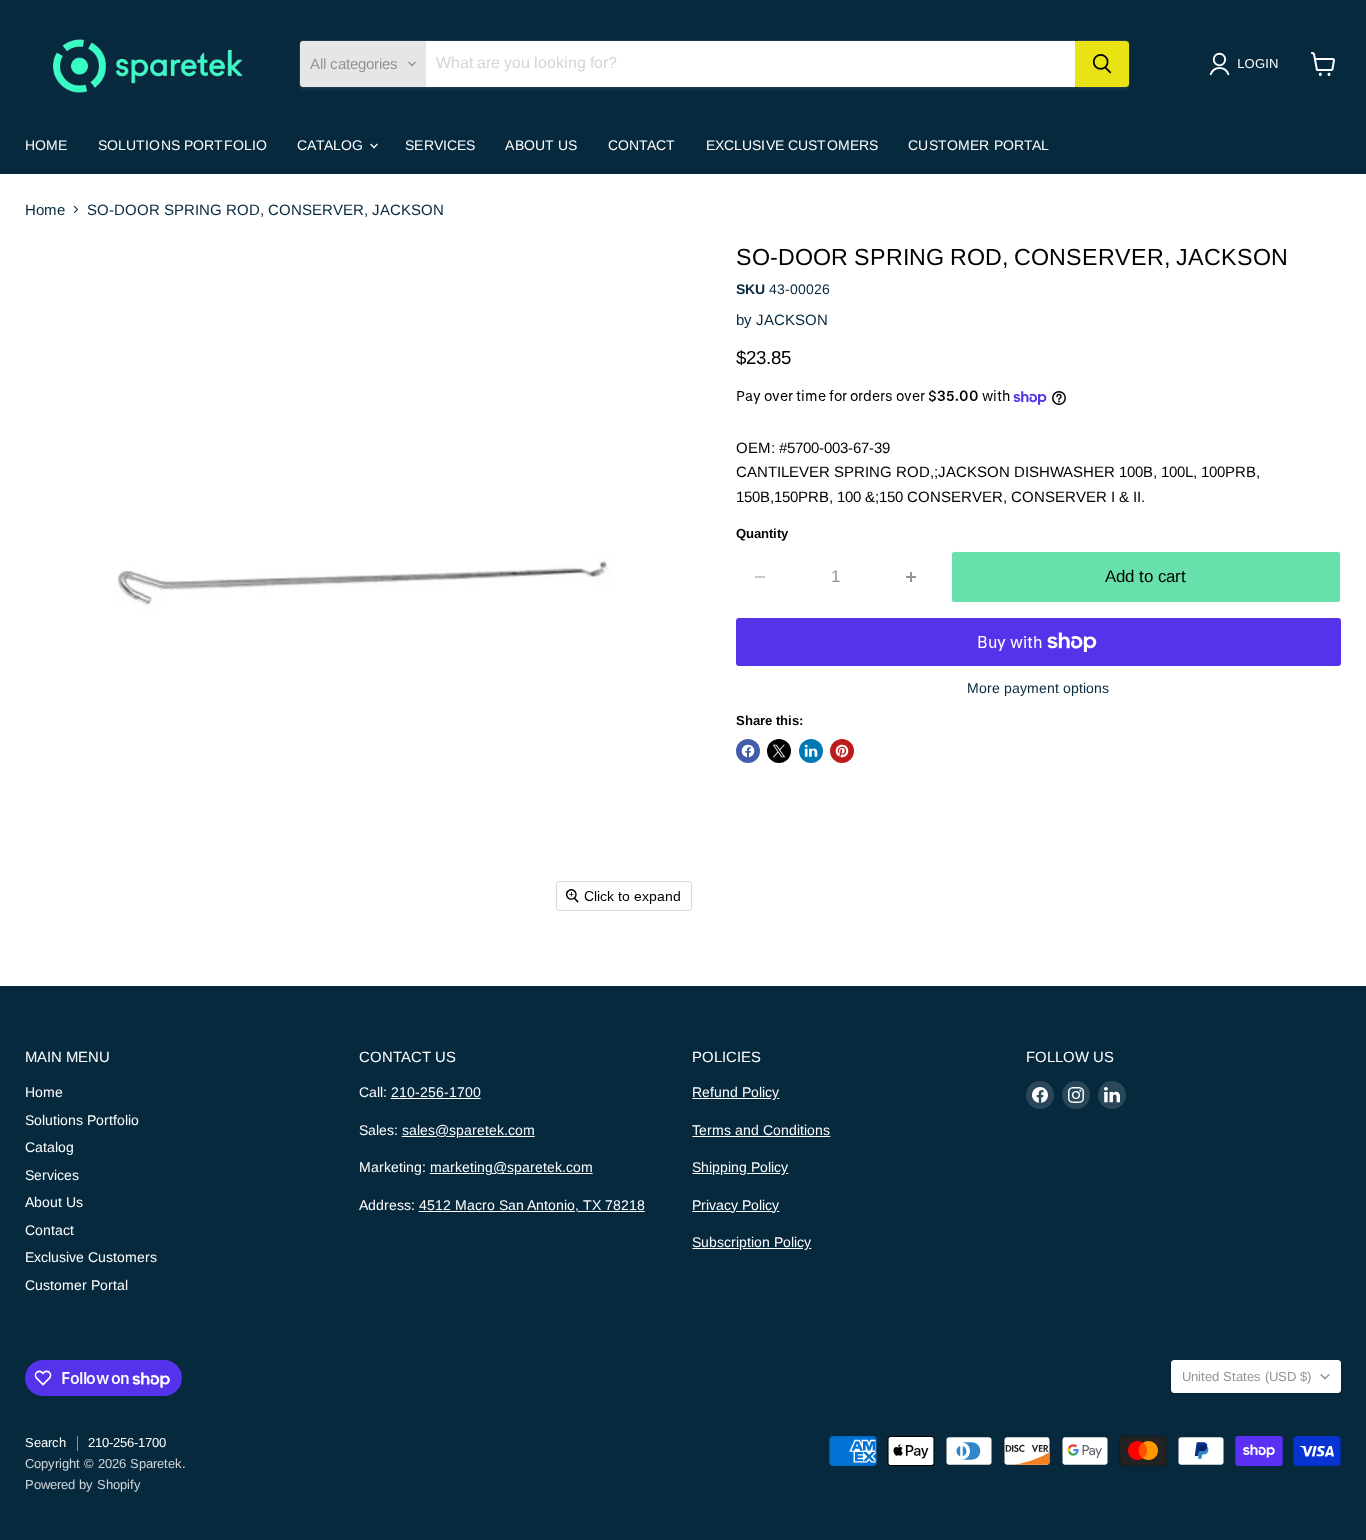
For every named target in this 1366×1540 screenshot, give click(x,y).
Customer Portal (978, 145)
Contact (642, 145)
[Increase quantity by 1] (911, 576)
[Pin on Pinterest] (842, 751)
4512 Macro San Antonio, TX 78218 (532, 1205)
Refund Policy (735, 1092)
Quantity (762, 533)
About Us (541, 145)
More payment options (1038, 688)
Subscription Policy (751, 1242)
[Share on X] (779, 751)
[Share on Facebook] (748, 751)
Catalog (332, 145)
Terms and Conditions (761, 1130)
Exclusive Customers (792, 145)
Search (45, 1442)
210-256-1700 (436, 1092)
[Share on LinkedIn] (811, 751)
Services (440, 145)
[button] (1247, 64)
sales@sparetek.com (468, 1130)
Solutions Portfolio (183, 145)
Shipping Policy (740, 1167)
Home (46, 145)
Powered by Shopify (83, 1484)
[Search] (1102, 64)
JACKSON (792, 319)
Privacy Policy (735, 1205)
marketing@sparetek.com (511, 1167)
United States (1246, 1376)
